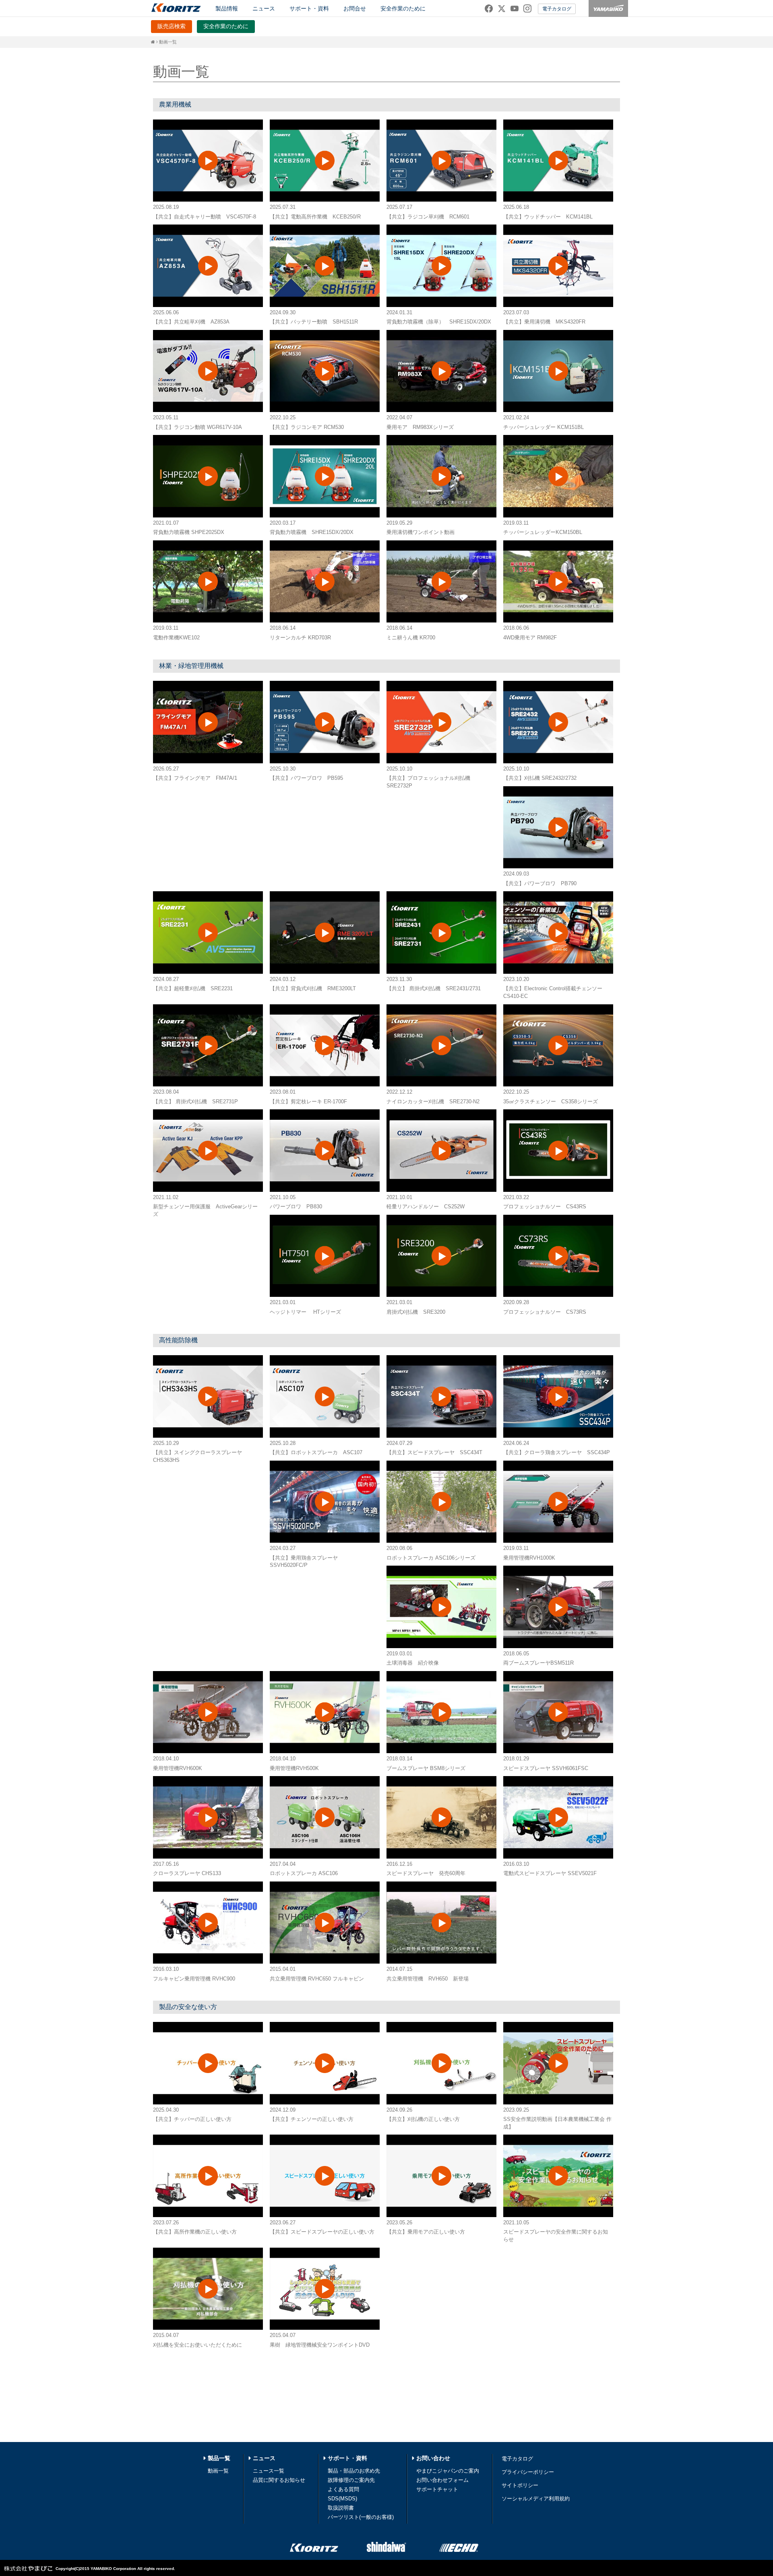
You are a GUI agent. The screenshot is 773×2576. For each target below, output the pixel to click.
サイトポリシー (520, 2485)
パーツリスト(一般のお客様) (361, 2517)
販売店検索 (172, 26)
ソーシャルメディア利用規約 (536, 2499)
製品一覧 (219, 2458)
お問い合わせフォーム (442, 2480)
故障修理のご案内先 (351, 2480)
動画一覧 (218, 2471)
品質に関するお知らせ (279, 2480)
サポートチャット (437, 2489)
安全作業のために (403, 8)
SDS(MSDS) (342, 2499)
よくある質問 (343, 2489)
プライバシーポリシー (528, 2472)
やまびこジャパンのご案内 (448, 2471)
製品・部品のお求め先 (354, 2471)
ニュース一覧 (269, 2471)
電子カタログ (557, 9)
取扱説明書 (341, 2508)
